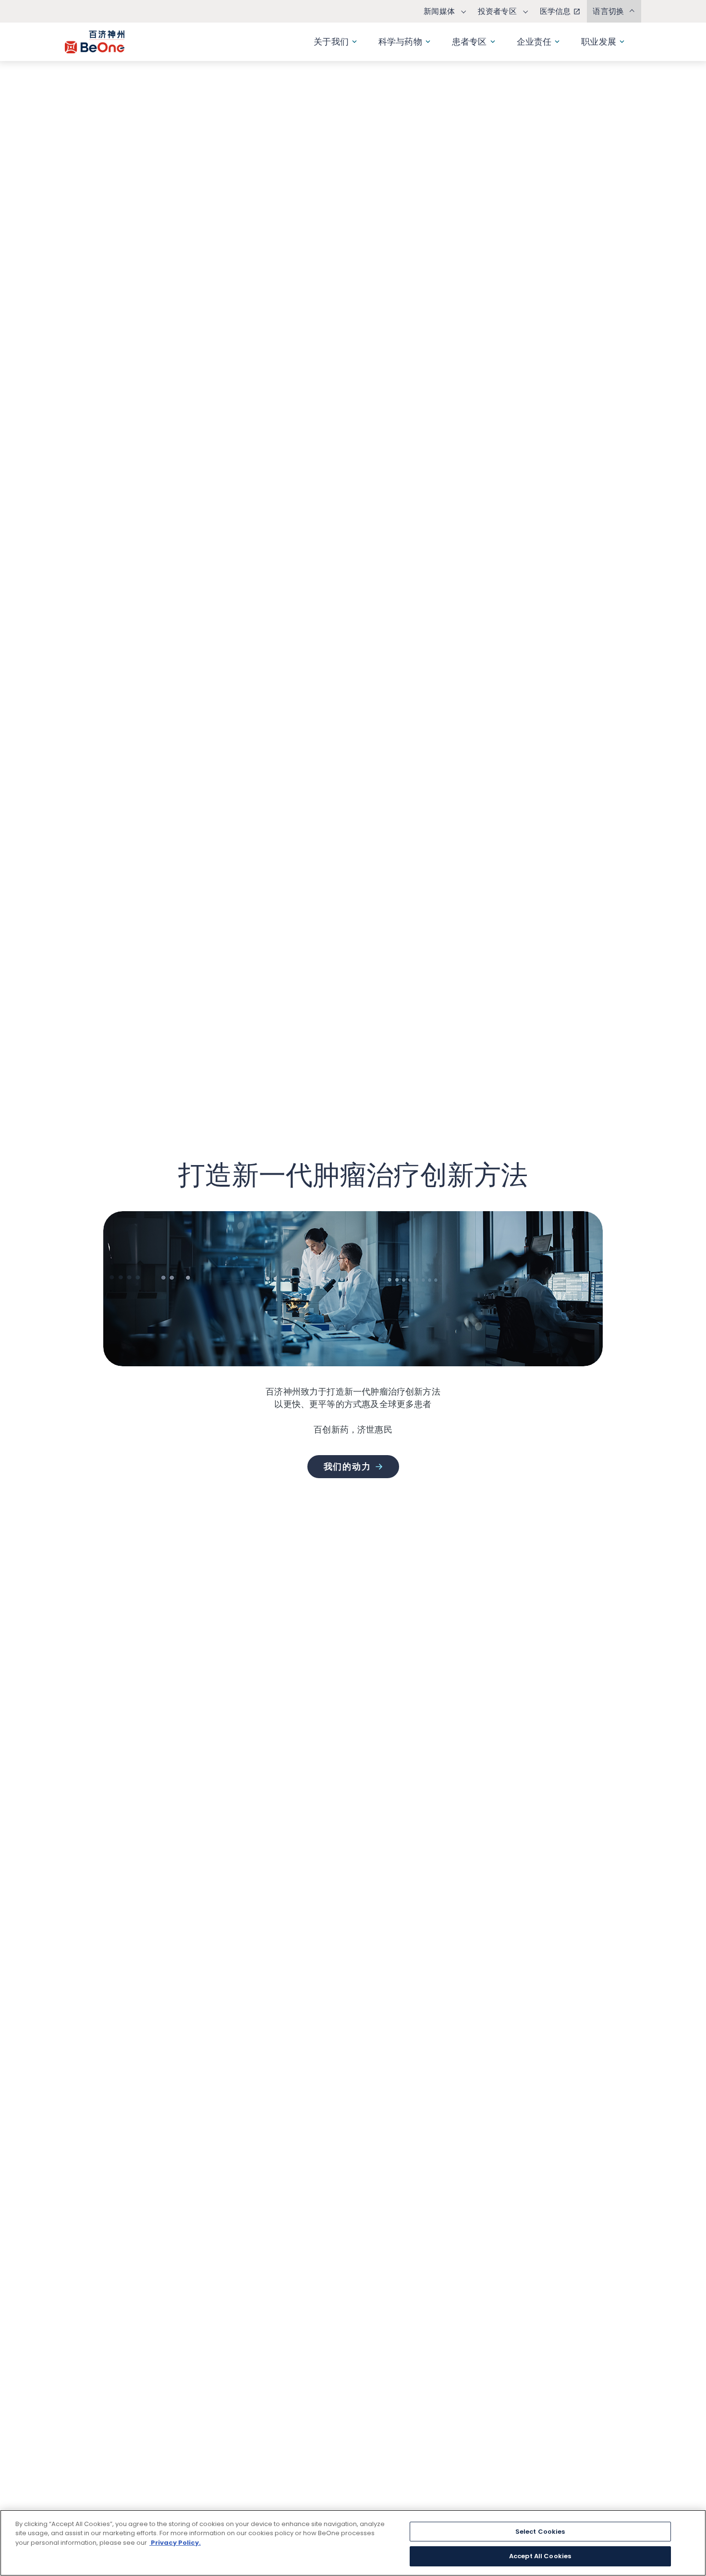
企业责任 (534, 42)
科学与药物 (400, 42)
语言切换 (608, 11)
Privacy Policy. (175, 2543)
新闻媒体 (439, 11)
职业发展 (599, 42)
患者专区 (469, 42)
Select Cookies (540, 2532)
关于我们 (331, 42)
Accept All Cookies (540, 2556)
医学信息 (555, 11)
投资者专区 (497, 11)
